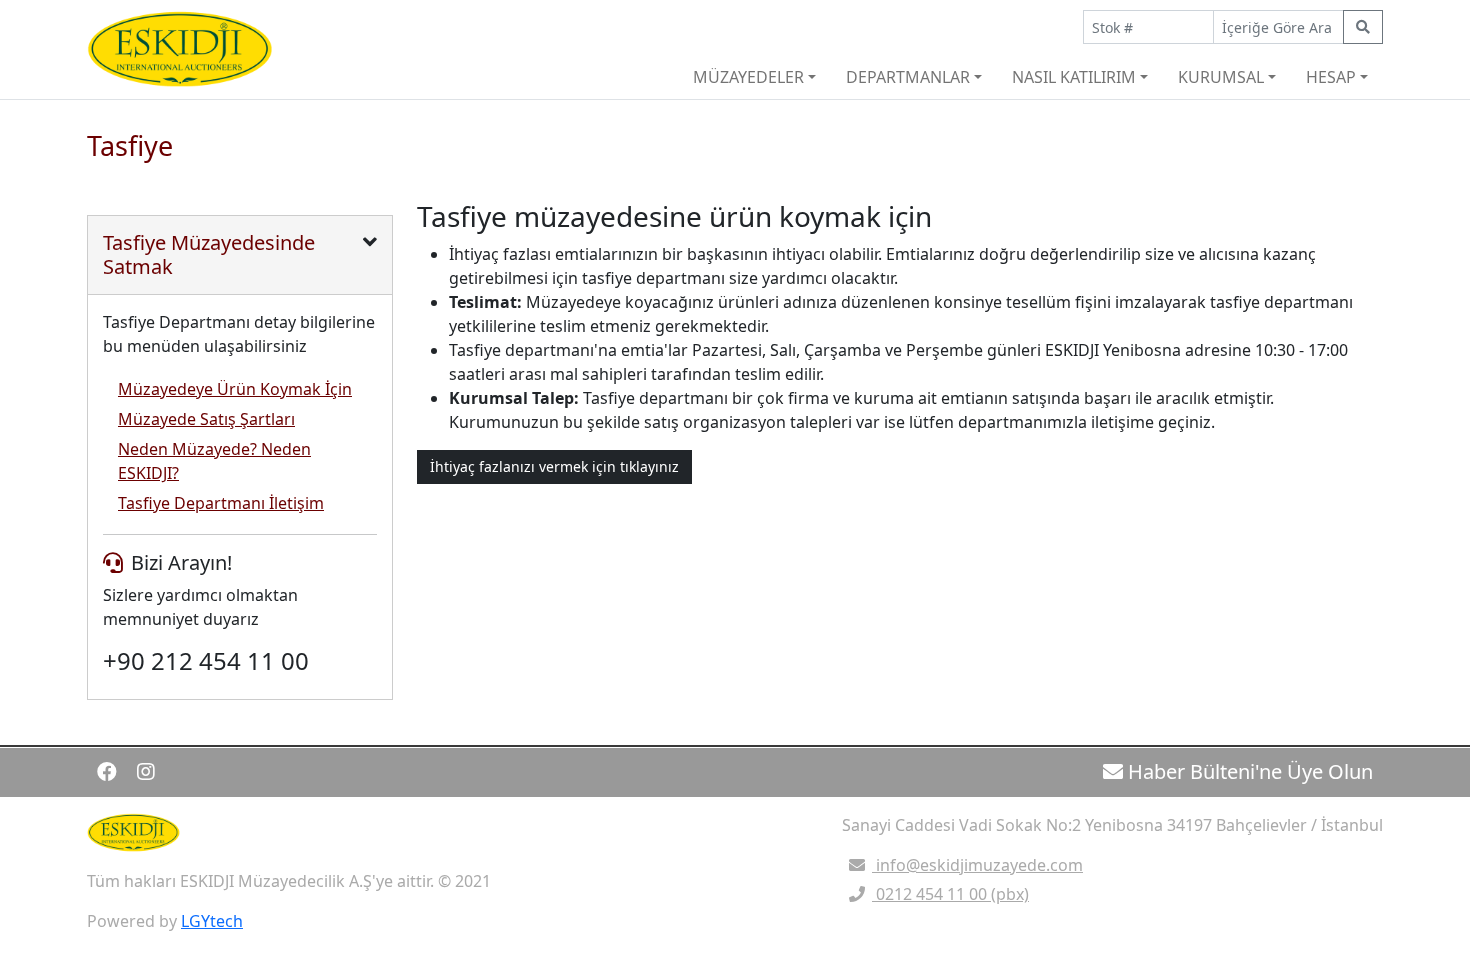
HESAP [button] (1331, 77)
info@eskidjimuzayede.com (977, 865)
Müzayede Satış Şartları (206, 419)
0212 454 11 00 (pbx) (950, 894)
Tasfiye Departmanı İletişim (221, 503)
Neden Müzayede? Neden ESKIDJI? (214, 461)
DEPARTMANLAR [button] (908, 77)
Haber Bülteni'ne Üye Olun (1248, 771)
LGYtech (212, 921)
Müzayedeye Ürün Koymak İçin (235, 389)
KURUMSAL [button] (1221, 77)
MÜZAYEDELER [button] (748, 77)
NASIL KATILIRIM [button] (1074, 77)
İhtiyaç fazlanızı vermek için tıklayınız (554, 466)
